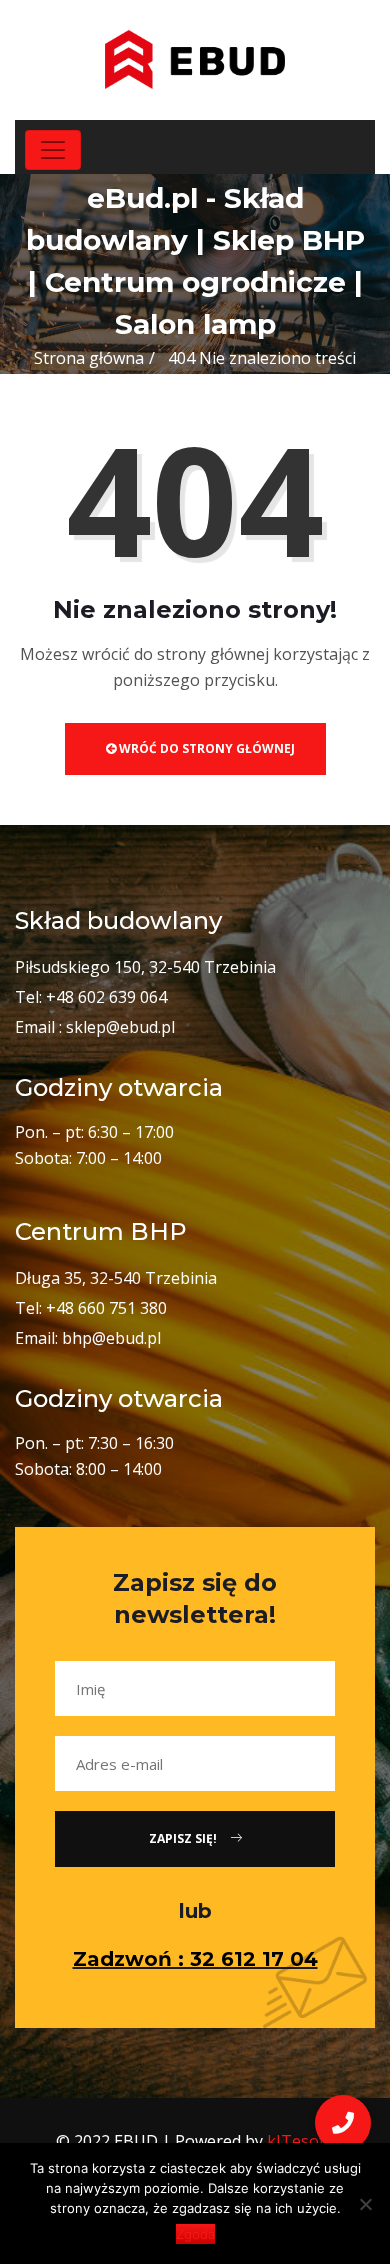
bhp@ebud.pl (111, 1338)
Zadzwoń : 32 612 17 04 (195, 1959)
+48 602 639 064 (106, 997)
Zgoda (195, 2234)
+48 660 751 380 (106, 1308)
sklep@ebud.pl (120, 1027)
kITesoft (299, 2141)
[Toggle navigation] (53, 150)
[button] (343, 2123)
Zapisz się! (184, 1838)
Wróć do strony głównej (205, 748)
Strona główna (89, 358)
